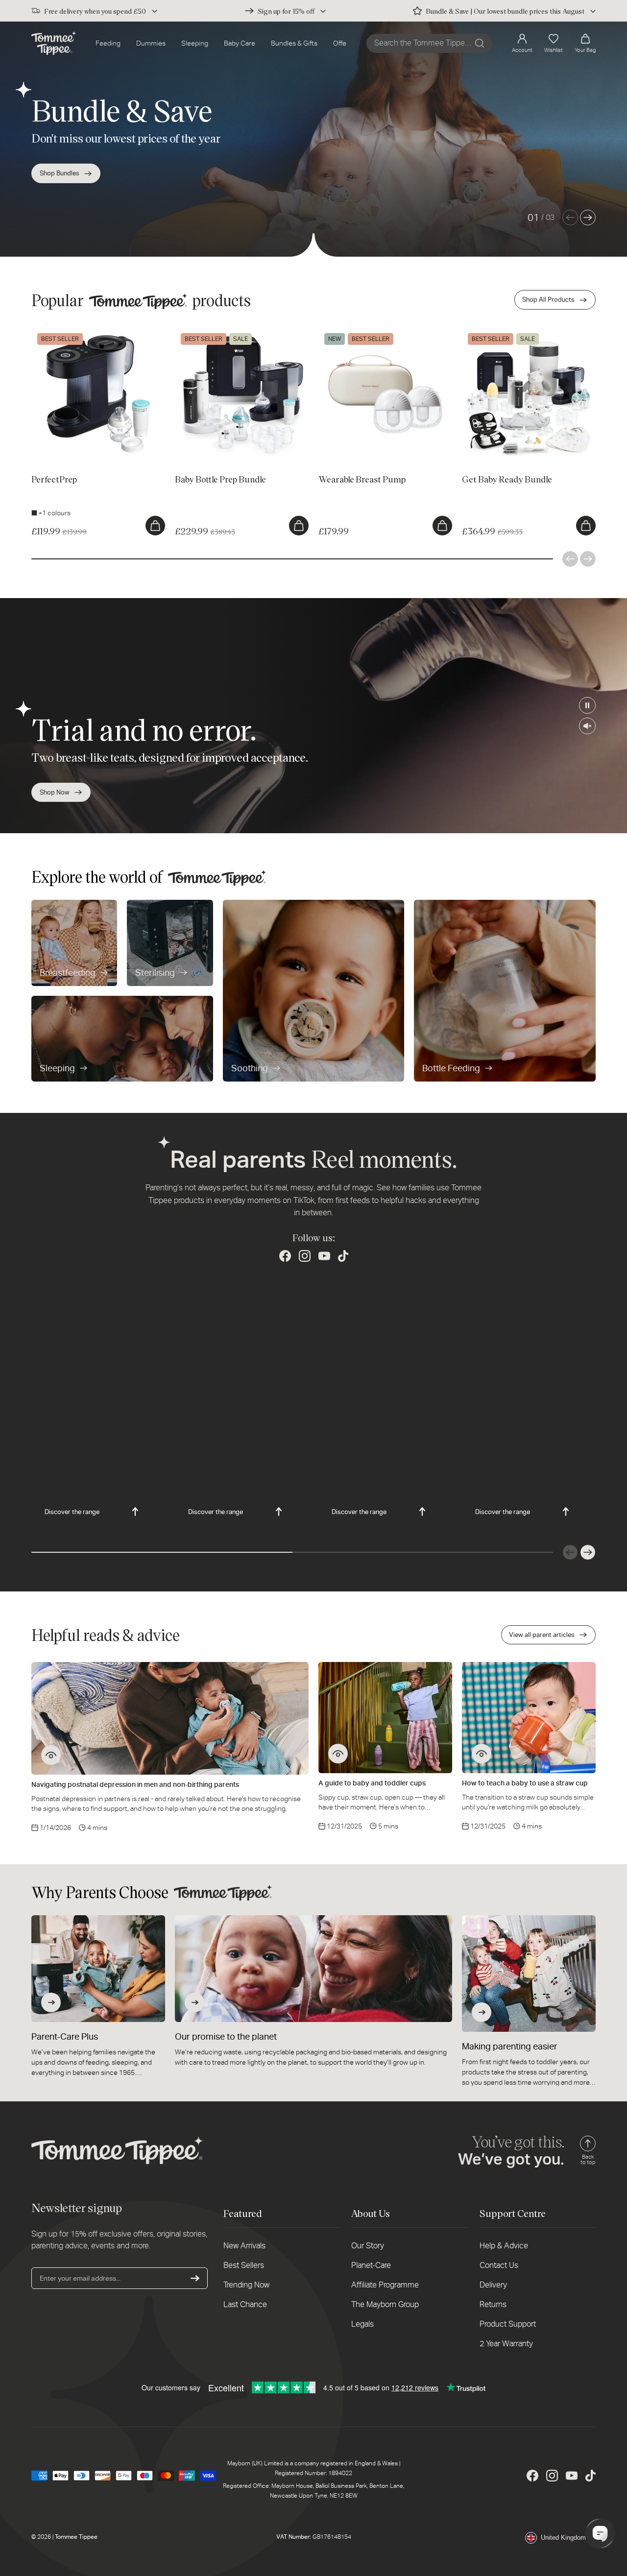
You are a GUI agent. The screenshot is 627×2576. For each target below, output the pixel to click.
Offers (343, 43)
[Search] (480, 43)
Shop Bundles (60, 173)
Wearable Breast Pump (353, 332)
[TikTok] (343, 1256)
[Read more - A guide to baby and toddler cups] (338, 1754)
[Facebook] (285, 1256)
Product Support (508, 2324)
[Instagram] (305, 1256)
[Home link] (54, 43)
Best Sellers (244, 2265)
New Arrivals (244, 2246)
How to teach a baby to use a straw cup (525, 1783)
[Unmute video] (587, 726)
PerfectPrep (50, 332)
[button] (585, 43)
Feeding (108, 43)
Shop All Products (548, 300)
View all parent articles (542, 1635)
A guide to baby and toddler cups (372, 1783)
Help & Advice (504, 2246)
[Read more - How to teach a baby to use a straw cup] (482, 1754)
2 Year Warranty (506, 2344)
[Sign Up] (195, 2278)
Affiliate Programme (385, 2285)
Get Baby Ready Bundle (498, 332)
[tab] (49, 440)
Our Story (368, 2246)
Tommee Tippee (76, 2537)
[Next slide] (588, 217)
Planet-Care (371, 2265)
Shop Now (55, 792)
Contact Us (499, 2265)
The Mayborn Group (385, 2304)
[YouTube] (324, 1256)
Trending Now (246, 2285)
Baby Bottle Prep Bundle (212, 332)
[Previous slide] (570, 217)
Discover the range (72, 1512)
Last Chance (245, 2304)
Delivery (493, 2285)
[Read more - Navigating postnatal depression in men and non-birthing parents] (51, 1755)
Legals (362, 2324)
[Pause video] (587, 705)
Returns (493, 2304)
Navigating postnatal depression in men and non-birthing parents (135, 1784)
